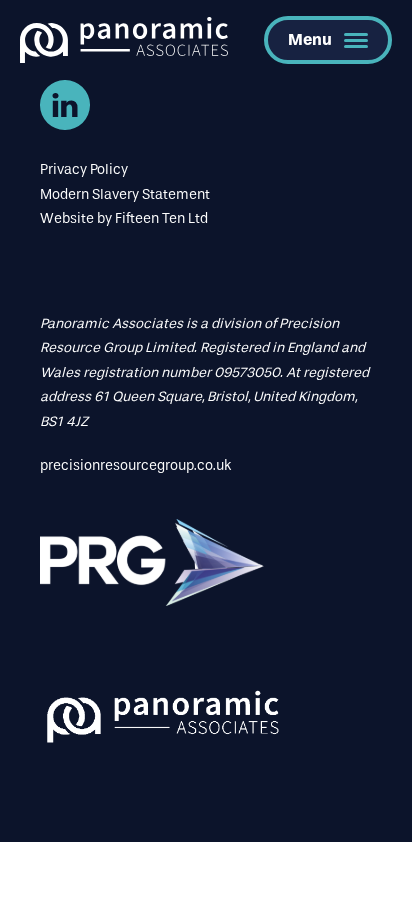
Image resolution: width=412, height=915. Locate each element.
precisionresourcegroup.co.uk (135, 465)
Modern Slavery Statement (125, 194)
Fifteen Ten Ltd (161, 218)
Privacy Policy (84, 169)
